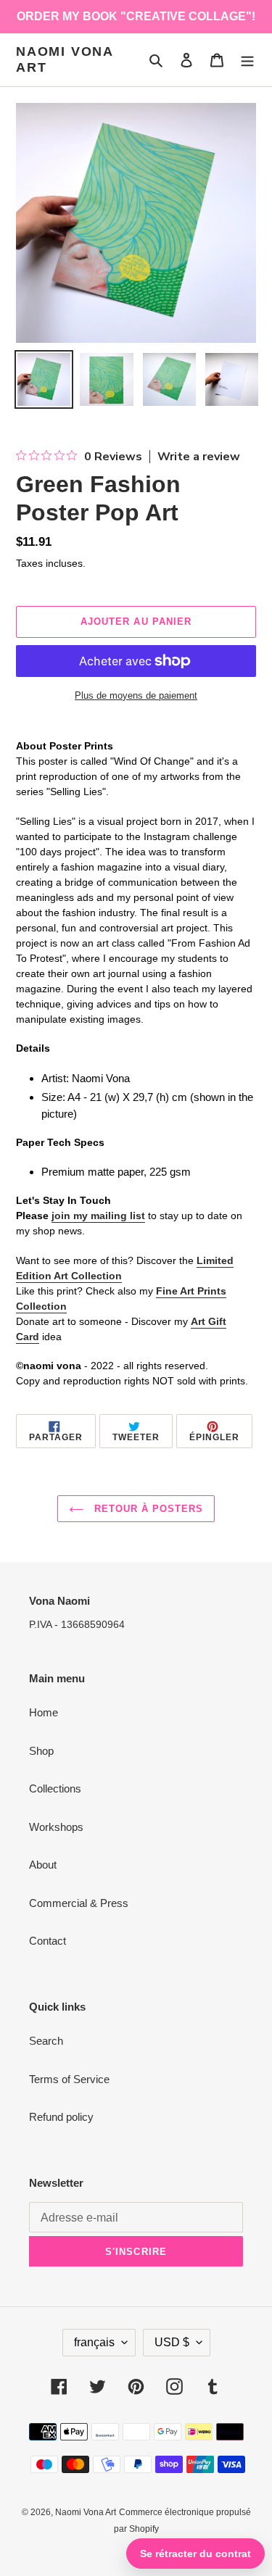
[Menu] (247, 60)
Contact (48, 1941)
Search (46, 2041)
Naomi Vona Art (65, 59)
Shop (41, 1751)
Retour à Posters (147, 1509)
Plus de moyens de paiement (136, 695)
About (43, 1865)
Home (44, 1712)
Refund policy (61, 2117)
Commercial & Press (79, 1903)
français (94, 2342)
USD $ (172, 2342)
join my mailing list (98, 1216)
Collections (55, 1788)
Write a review (199, 457)
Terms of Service (69, 2079)
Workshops (56, 1827)
